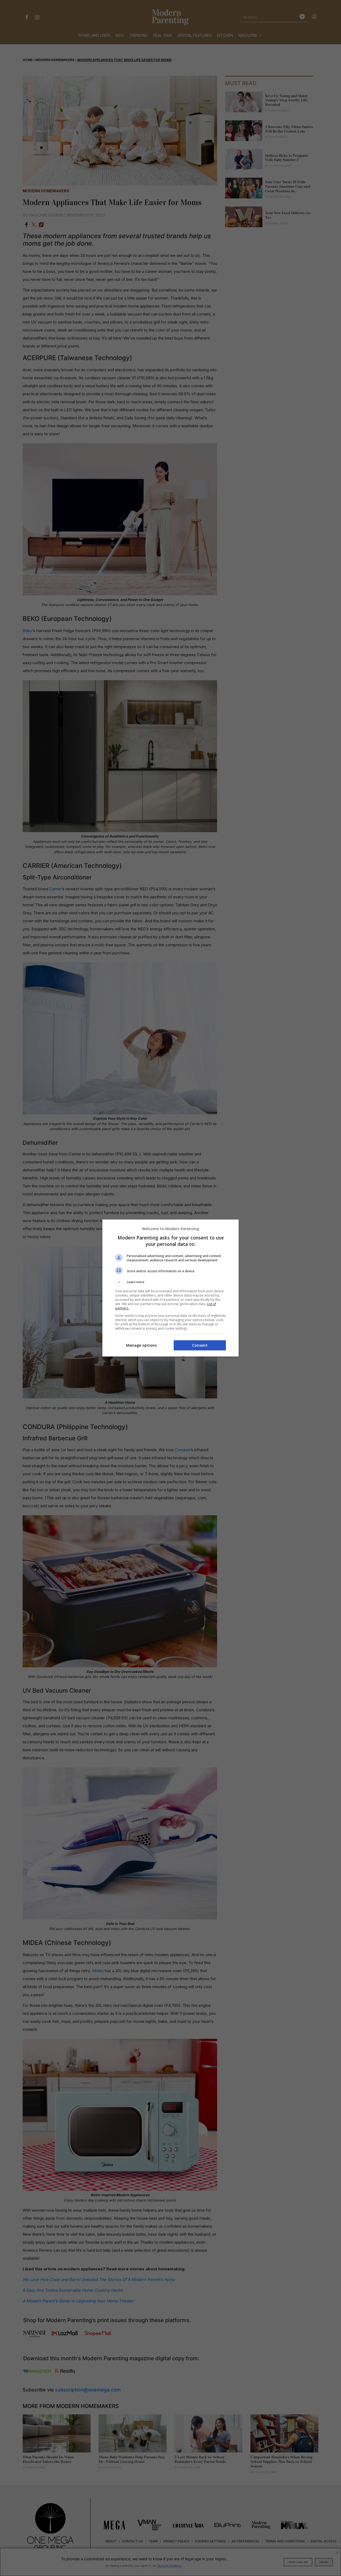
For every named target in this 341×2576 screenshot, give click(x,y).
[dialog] (170, 1288)
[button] (170, 1282)
